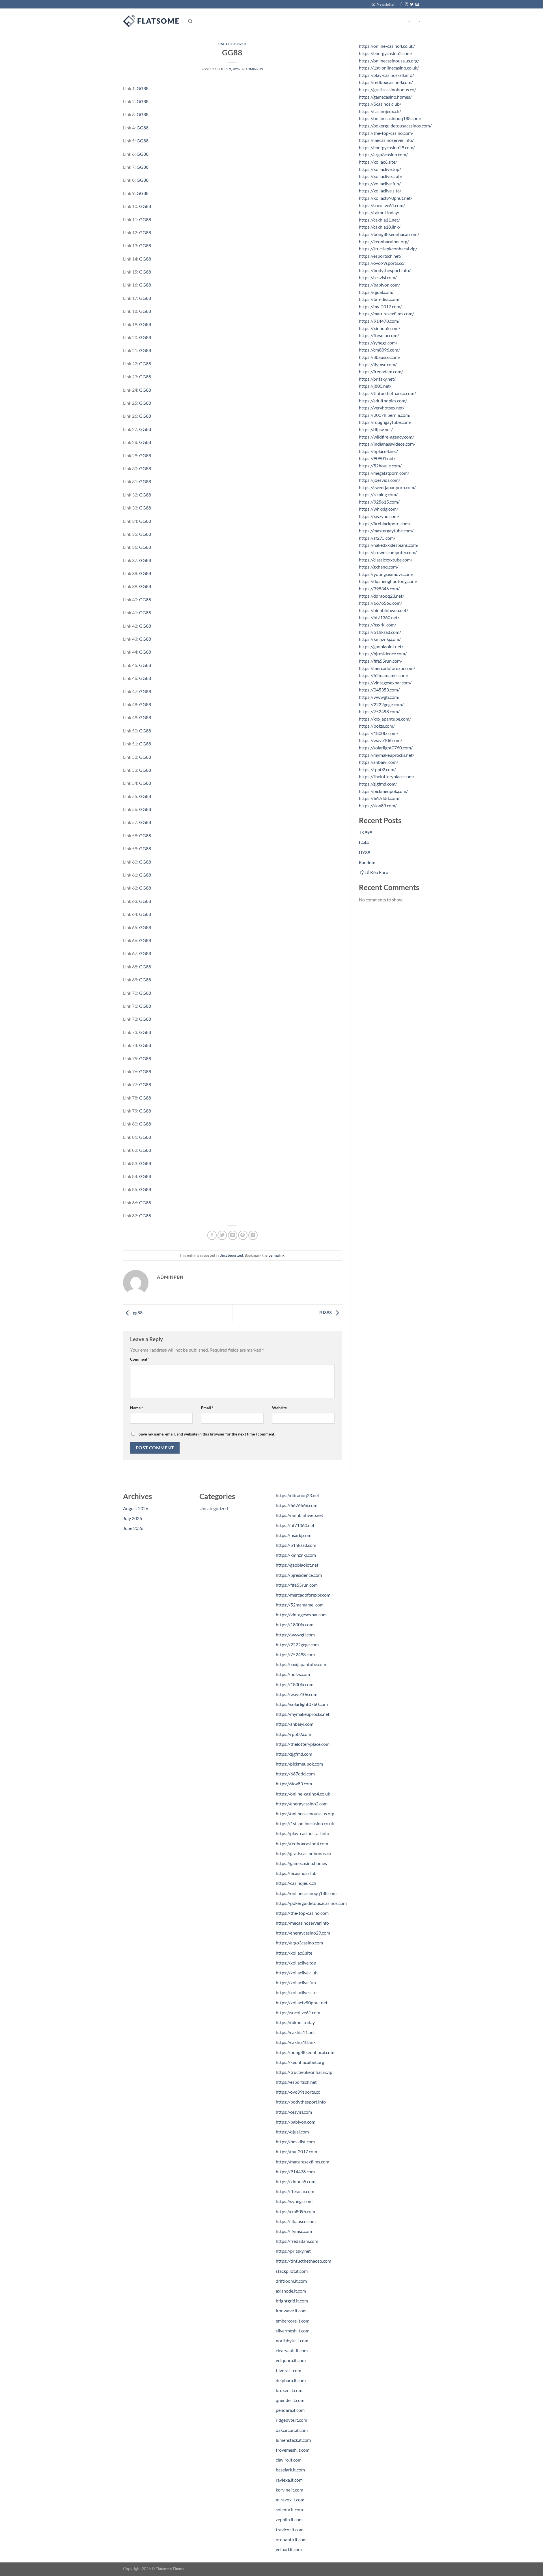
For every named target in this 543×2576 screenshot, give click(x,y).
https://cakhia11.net (295, 2032)
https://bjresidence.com (299, 1575)
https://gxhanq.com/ (379, 567)
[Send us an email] (417, 5)
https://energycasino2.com (302, 1804)
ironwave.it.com (291, 2311)
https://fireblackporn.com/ (385, 523)
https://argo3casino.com (299, 1943)
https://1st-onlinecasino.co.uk (305, 1823)
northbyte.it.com (292, 2340)
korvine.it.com (289, 2490)
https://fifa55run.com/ (381, 661)
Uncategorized (232, 44)
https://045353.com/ (379, 690)
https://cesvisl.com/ (378, 277)
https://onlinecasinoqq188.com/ (390, 118)
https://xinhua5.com (296, 2181)
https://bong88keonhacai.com (305, 2052)
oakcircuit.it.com (292, 2430)
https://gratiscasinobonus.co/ (387, 89)
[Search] (190, 21)
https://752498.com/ (379, 711)
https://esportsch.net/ (380, 256)
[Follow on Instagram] (406, 5)
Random (367, 862)
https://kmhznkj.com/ (380, 639)
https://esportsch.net (296, 2082)
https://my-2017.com (296, 2151)
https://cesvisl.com (294, 2112)
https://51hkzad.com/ (380, 632)
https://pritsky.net (293, 2251)
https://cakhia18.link (296, 2042)
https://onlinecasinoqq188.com (306, 1893)
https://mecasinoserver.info (302, 1923)
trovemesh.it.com (293, 2450)
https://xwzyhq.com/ (379, 516)
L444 (364, 843)
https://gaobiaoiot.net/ (381, 646)
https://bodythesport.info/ (385, 270)
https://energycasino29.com (303, 1933)
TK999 (366, 832)
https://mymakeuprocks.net (303, 1714)
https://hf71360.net (295, 1525)
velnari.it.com (289, 2549)
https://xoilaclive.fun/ (380, 184)
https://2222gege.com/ (381, 704)
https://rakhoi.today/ (379, 212)
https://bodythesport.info (301, 2102)
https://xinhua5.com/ (380, 328)
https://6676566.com (297, 1505)
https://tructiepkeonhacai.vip (304, 2072)
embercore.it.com (293, 2321)
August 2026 (136, 1508)
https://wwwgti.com (295, 1635)
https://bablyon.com (296, 2122)
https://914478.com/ (379, 321)
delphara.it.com (291, 2380)
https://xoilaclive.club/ (381, 176)
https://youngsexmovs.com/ (386, 574)
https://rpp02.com (293, 1734)
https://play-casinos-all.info (302, 1833)
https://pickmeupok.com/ (383, 791)
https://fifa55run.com (297, 1585)
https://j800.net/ (375, 386)
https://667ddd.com (295, 1774)
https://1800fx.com (295, 1624)
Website (279, 1408)
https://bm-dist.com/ (379, 299)
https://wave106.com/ (381, 740)
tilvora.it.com (288, 2370)
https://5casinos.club (296, 1873)
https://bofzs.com (293, 1674)
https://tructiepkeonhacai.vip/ (388, 249)
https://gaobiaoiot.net (297, 1565)
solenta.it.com (289, 2509)
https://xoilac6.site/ (378, 162)
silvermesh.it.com (293, 2331)
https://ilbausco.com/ (380, 357)
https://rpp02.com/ (377, 769)
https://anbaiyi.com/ (379, 762)
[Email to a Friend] (233, 1235)
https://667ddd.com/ (379, 798)
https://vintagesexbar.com (301, 1615)
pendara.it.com (290, 2410)
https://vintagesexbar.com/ (385, 683)
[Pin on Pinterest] (243, 1235)
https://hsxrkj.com (294, 1535)
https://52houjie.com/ (380, 466)
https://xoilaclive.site (296, 1992)
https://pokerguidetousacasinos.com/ (395, 126)
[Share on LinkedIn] (253, 1235)
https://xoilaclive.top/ (380, 169)
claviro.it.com (289, 2460)
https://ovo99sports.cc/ (382, 263)
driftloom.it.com (291, 2281)
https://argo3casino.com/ (383, 154)
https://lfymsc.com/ (378, 364)
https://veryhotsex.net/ (382, 408)
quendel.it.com (290, 2400)
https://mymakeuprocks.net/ (387, 755)
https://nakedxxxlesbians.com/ (389, 545)
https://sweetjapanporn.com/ (387, 487)
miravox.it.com (290, 2500)
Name (137, 1408)
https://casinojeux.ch (296, 1883)
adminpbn (254, 69)
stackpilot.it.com (292, 2271)
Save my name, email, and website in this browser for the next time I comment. (207, 1434)
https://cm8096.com (295, 2211)
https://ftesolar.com (295, 2191)
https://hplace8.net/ (378, 451)
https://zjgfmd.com (294, 1754)
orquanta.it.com (291, 2539)
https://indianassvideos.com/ (387, 444)
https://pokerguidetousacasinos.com (311, 1903)
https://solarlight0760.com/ (386, 748)
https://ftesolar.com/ (379, 335)
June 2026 (133, 1528)
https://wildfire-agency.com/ (386, 437)
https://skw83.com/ (378, 805)
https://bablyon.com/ (380, 285)
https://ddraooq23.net (298, 1495)
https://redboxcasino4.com (302, 1843)
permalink (276, 1255)
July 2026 (132, 1518)
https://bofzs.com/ (377, 726)
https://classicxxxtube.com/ (386, 560)
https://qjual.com (292, 2132)
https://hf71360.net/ (379, 617)
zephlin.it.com (289, 2519)
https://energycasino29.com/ (387, 147)
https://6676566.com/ (381, 603)
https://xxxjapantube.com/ (385, 719)
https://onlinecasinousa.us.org (305, 1813)
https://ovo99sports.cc (298, 2092)
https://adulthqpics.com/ (383, 401)
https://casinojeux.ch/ (380, 111)
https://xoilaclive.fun (296, 1982)
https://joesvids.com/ (380, 480)
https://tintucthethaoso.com (303, 2261)
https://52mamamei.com (300, 1605)
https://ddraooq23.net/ (382, 596)
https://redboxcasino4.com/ (386, 82)
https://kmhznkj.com (296, 1555)
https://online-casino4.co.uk (303, 1794)
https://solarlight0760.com (302, 1704)
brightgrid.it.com (292, 2301)
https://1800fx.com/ (379, 733)
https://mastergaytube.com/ (386, 531)
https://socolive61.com (298, 2012)
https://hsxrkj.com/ (378, 625)
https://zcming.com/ (378, 494)
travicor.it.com (290, 2530)
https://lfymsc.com (294, 2231)
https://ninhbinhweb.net (299, 1515)
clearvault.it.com (292, 2350)
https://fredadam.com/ (381, 371)
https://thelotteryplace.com (303, 1744)
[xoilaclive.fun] (151, 21)
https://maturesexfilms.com (302, 2162)
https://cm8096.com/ (379, 350)
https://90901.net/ (377, 458)
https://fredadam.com (297, 2241)
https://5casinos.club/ (380, 104)
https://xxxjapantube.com (301, 1664)
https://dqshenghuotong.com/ (388, 581)
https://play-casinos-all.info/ (386, 75)
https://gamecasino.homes (301, 1863)
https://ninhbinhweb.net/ (383, 610)
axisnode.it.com (291, 2291)
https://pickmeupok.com (299, 1764)
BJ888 (326, 1313)
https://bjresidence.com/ (383, 653)
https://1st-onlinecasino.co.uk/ (389, 68)
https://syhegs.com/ (378, 343)
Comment (140, 1359)
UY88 (365, 852)
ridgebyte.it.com (291, 2420)
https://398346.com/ (379, 588)
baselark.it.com (290, 2470)
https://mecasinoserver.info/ (386, 140)
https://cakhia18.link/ (380, 227)
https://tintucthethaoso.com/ (387, 393)
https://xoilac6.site (294, 1953)
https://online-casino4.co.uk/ (387, 46)
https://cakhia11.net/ (379, 220)
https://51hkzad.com (296, 1545)
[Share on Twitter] (222, 1235)
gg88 (137, 1313)
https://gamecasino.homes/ (385, 97)
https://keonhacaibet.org (300, 2062)
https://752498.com (295, 1654)
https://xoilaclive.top (296, 1963)
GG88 (143, 88)
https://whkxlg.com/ (379, 509)
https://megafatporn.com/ (384, 473)
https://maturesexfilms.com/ (386, 314)
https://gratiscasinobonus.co (303, 1853)
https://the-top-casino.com (302, 1913)
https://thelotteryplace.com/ (387, 776)
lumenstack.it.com (293, 2440)
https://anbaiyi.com (295, 1724)
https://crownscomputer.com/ (388, 552)
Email (207, 1408)
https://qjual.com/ (376, 292)
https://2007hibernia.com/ (385, 415)
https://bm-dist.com (295, 2142)
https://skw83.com (294, 1784)
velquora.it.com (291, 2360)
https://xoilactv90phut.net (302, 2003)
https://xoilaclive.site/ (380, 191)
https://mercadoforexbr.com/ (387, 668)
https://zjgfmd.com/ (378, 784)
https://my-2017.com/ (380, 306)
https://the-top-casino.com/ (386, 133)
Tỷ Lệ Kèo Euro (374, 872)
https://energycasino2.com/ (386, 53)
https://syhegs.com (294, 2201)
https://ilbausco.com (296, 2221)
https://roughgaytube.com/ (385, 422)
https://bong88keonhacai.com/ (389, 234)
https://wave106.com (297, 1694)
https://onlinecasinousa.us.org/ (389, 61)
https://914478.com (295, 2171)
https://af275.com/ (377, 538)
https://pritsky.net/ (377, 379)
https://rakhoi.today (295, 2022)
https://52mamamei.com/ (384, 675)
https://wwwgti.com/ (379, 697)
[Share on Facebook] (212, 1235)
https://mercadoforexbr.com (303, 1595)
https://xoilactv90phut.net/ (386, 198)
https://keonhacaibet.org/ (384, 241)
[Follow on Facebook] (401, 5)
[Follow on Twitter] (412, 5)
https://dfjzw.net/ (376, 429)
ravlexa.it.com (289, 2480)
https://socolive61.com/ (382, 205)
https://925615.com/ (379, 502)
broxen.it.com (289, 2390)
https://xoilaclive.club (297, 1973)
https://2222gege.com (297, 1644)
